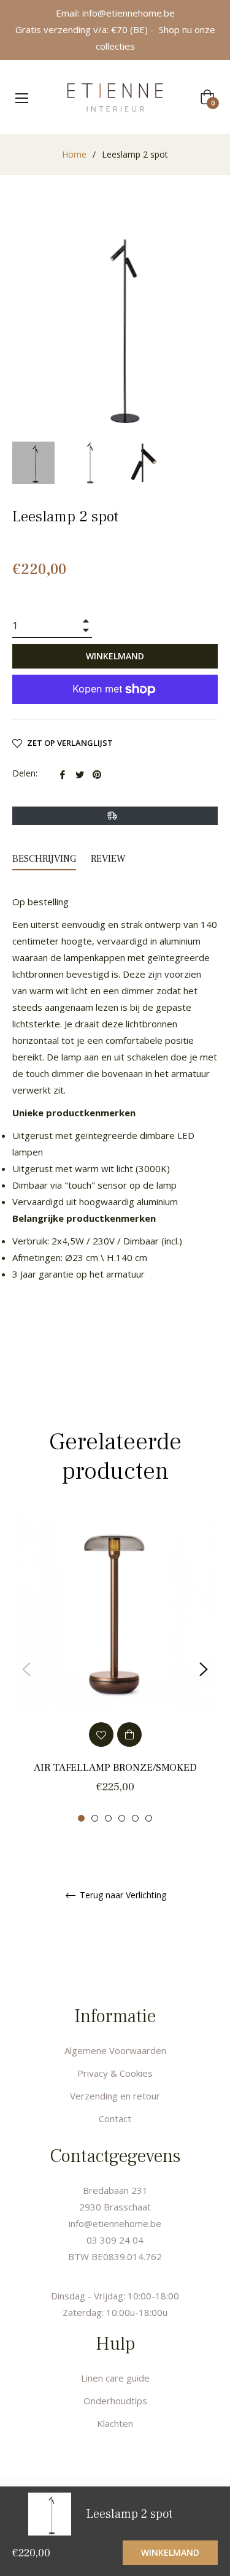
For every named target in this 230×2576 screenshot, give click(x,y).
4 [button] (122, 1818)
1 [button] (81, 1818)
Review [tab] (109, 859)
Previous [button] (26, 1669)
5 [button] (135, 1818)
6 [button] (149, 1818)
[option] (115, 1669)
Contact (115, 2118)
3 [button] (108, 1818)
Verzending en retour (115, 2096)
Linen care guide (115, 2378)
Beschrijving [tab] (44, 859)
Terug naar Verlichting (122, 1896)
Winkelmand (170, 2552)
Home (74, 154)
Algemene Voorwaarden (115, 2050)
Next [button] (204, 1669)
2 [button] (95, 1818)
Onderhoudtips (115, 2401)
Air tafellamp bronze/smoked (115, 1768)
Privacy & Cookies (115, 2073)
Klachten (115, 2423)
